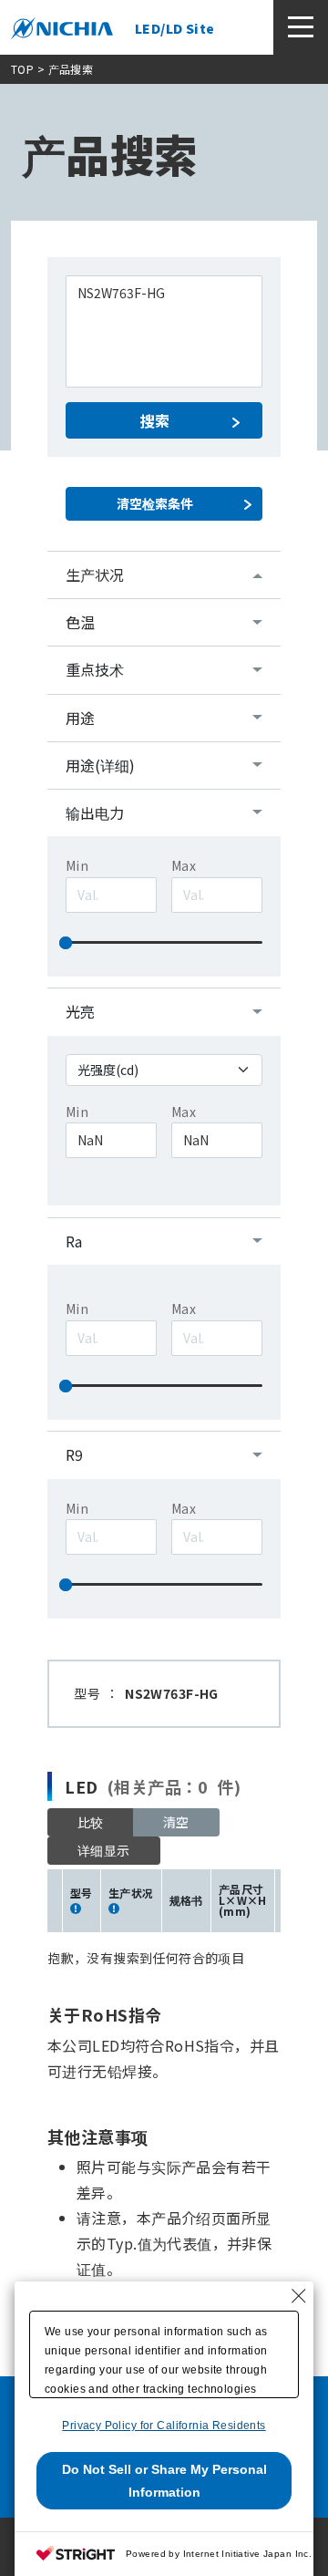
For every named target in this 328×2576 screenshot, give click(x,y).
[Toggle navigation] (301, 27)
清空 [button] (176, 1822)
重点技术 (95, 669)
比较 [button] (91, 1822)
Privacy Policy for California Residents (164, 2426)
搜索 (155, 420)
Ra (74, 1241)
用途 (80, 718)
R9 (74, 1454)
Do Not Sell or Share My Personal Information (164, 2481)
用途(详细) (100, 765)
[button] (104, 1851)
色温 (80, 622)
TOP (22, 69)
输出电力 (95, 812)
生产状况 (95, 574)
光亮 (80, 1011)
